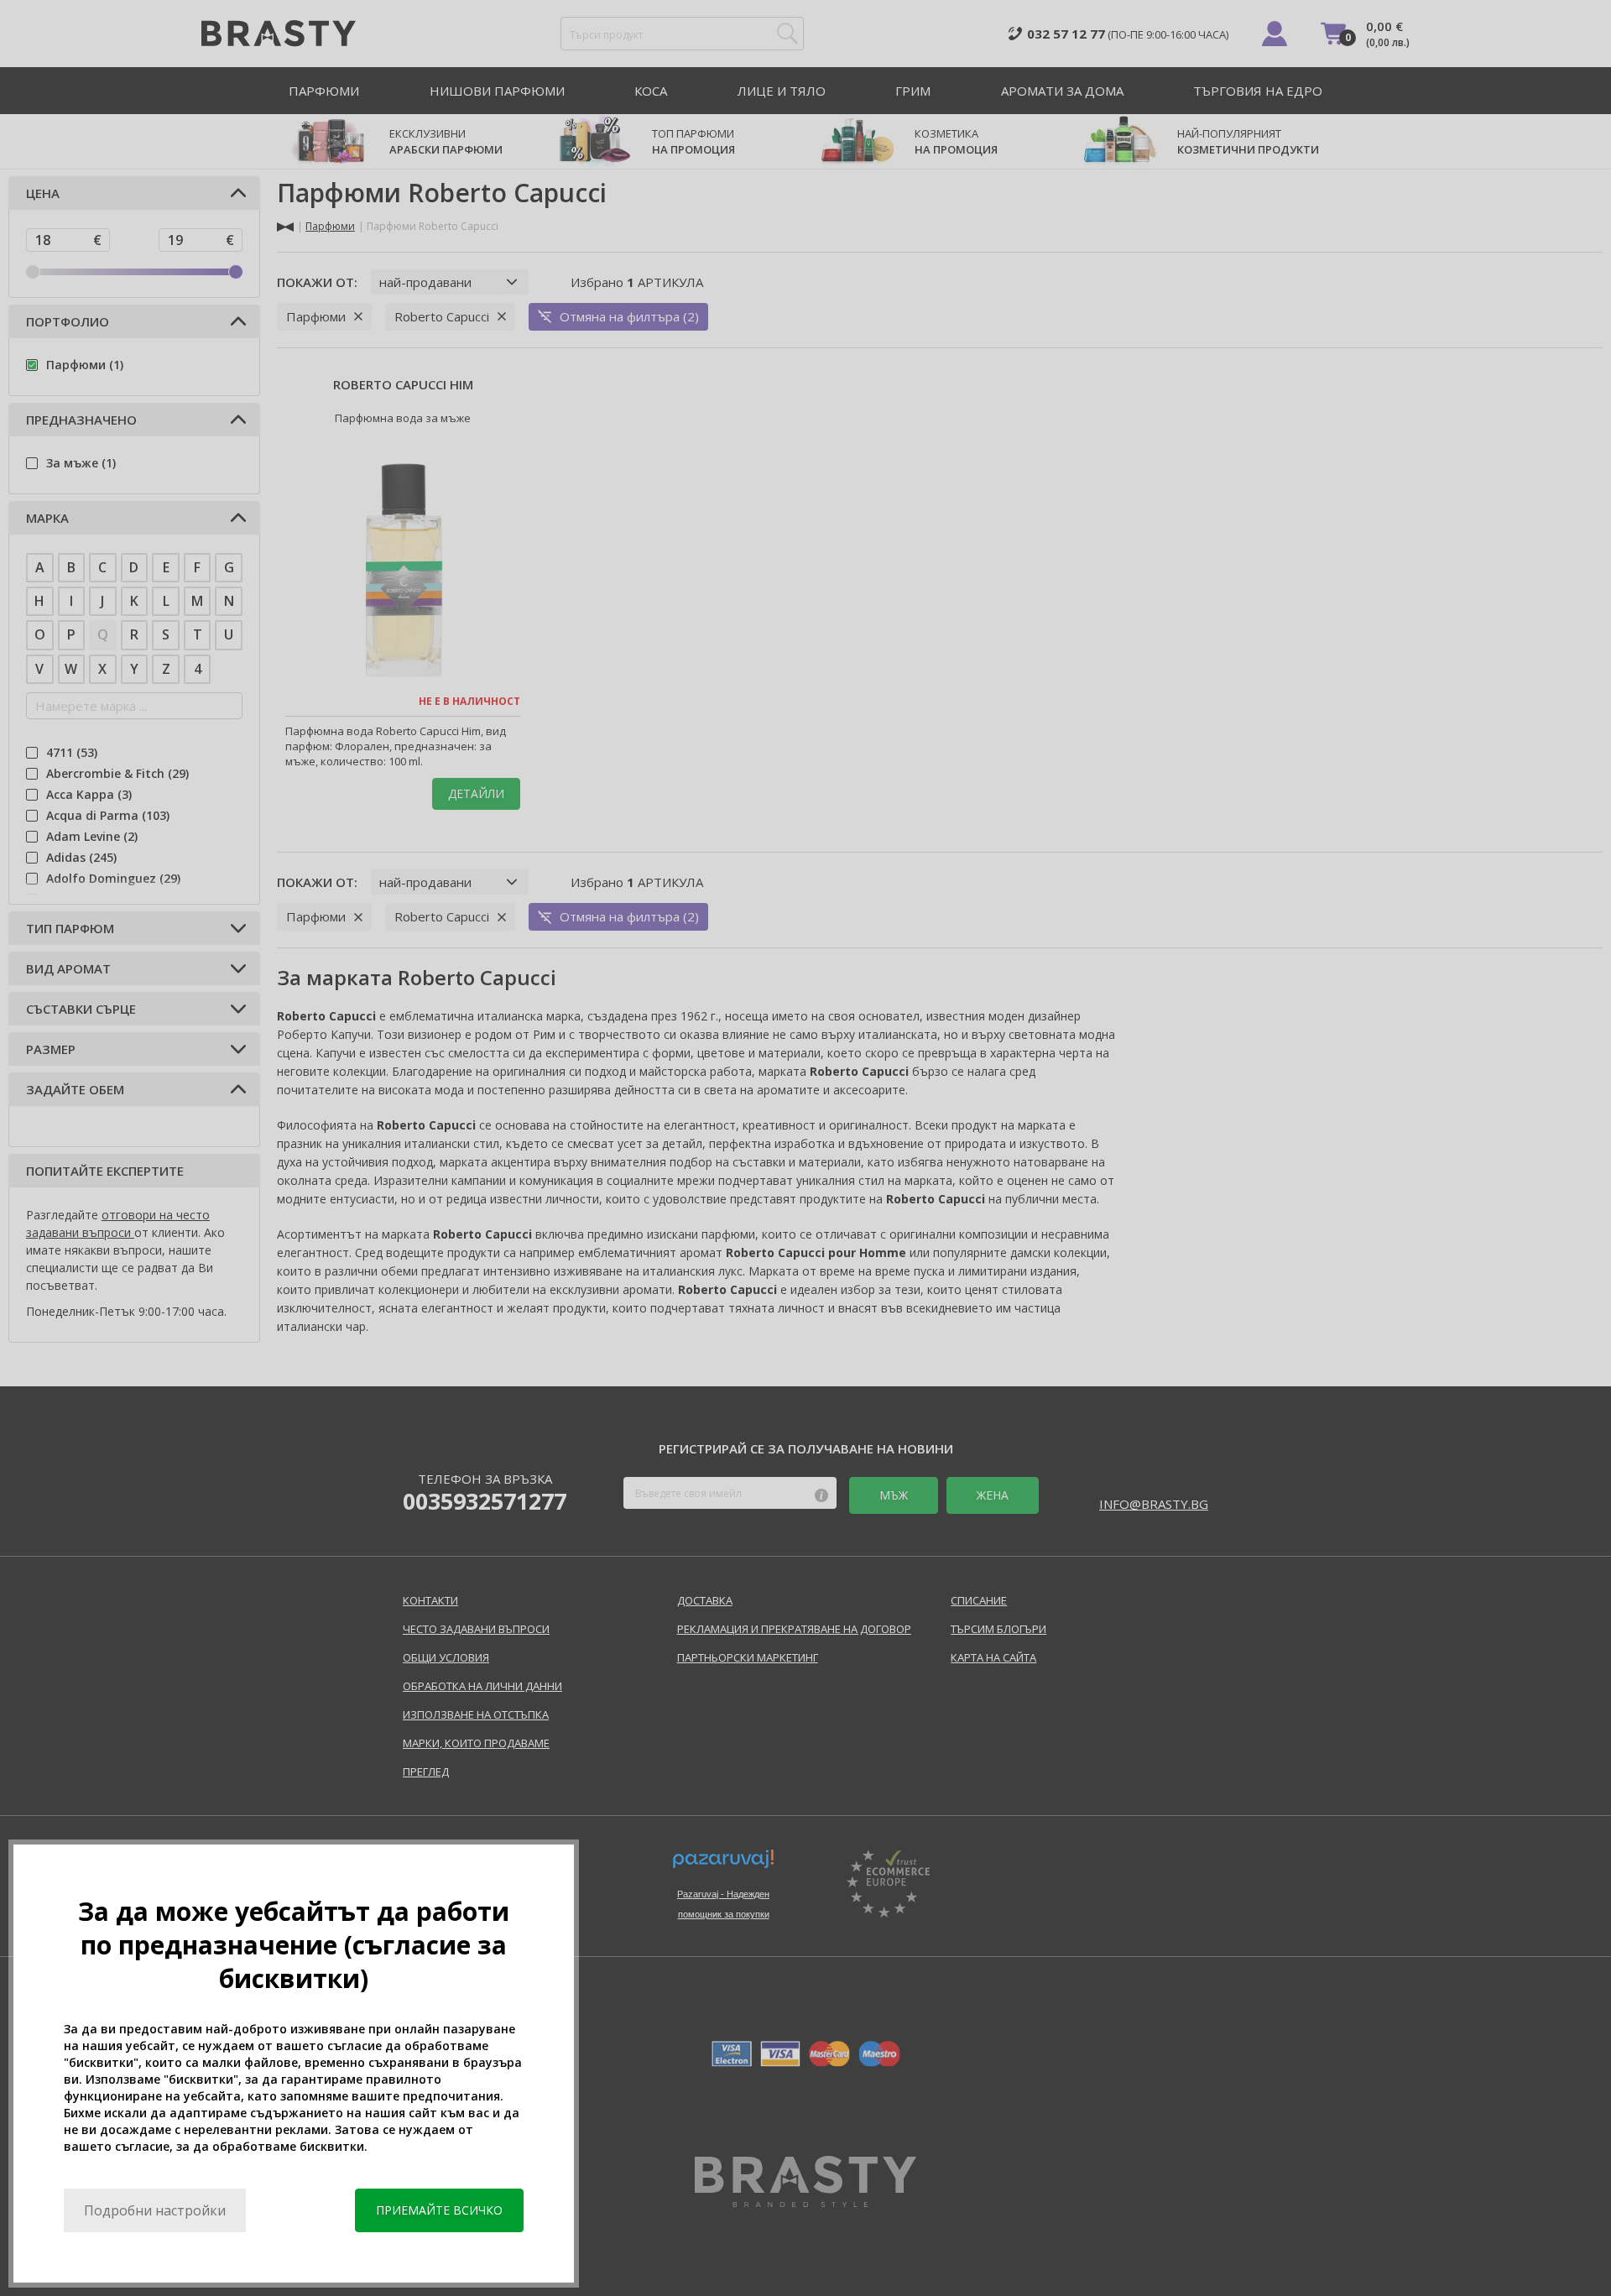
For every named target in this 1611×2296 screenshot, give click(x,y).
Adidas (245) (81, 857)
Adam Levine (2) (92, 836)
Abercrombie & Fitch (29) (117, 773)
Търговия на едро (1258, 91)
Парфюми (324, 91)
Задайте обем (75, 1089)
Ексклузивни (446, 141)
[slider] (33, 272)
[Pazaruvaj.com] (723, 1866)
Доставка (705, 1600)
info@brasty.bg (1154, 1504)
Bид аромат (68, 968)
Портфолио (68, 321)
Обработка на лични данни (482, 1686)
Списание (979, 1600)
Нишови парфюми (497, 91)
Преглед (426, 1772)
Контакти (430, 1600)
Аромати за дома (1062, 91)
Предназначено (81, 420)
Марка (47, 518)
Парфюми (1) (85, 365)
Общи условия (446, 1657)
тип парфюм (70, 928)
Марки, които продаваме (476, 1743)
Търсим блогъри (998, 1629)
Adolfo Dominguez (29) (113, 878)
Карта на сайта (993, 1657)
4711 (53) (72, 752)
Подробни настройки (155, 2210)
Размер (51, 1049)
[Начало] (285, 227)
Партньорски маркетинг (748, 1657)
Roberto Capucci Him (403, 384)
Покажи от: (317, 282)
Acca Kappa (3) (89, 794)
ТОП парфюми (693, 141)
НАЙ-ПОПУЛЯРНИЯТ (1248, 141)
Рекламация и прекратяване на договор (794, 1629)
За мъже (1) (81, 463)
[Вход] (1275, 34)
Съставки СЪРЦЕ (81, 1009)
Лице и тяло (782, 91)
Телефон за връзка (485, 1492)
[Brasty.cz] (805, 2202)
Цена (43, 193)
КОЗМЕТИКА (956, 141)
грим (913, 91)
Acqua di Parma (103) (108, 815)
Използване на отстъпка (476, 1714)
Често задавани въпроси (476, 1629)
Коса (651, 91)
